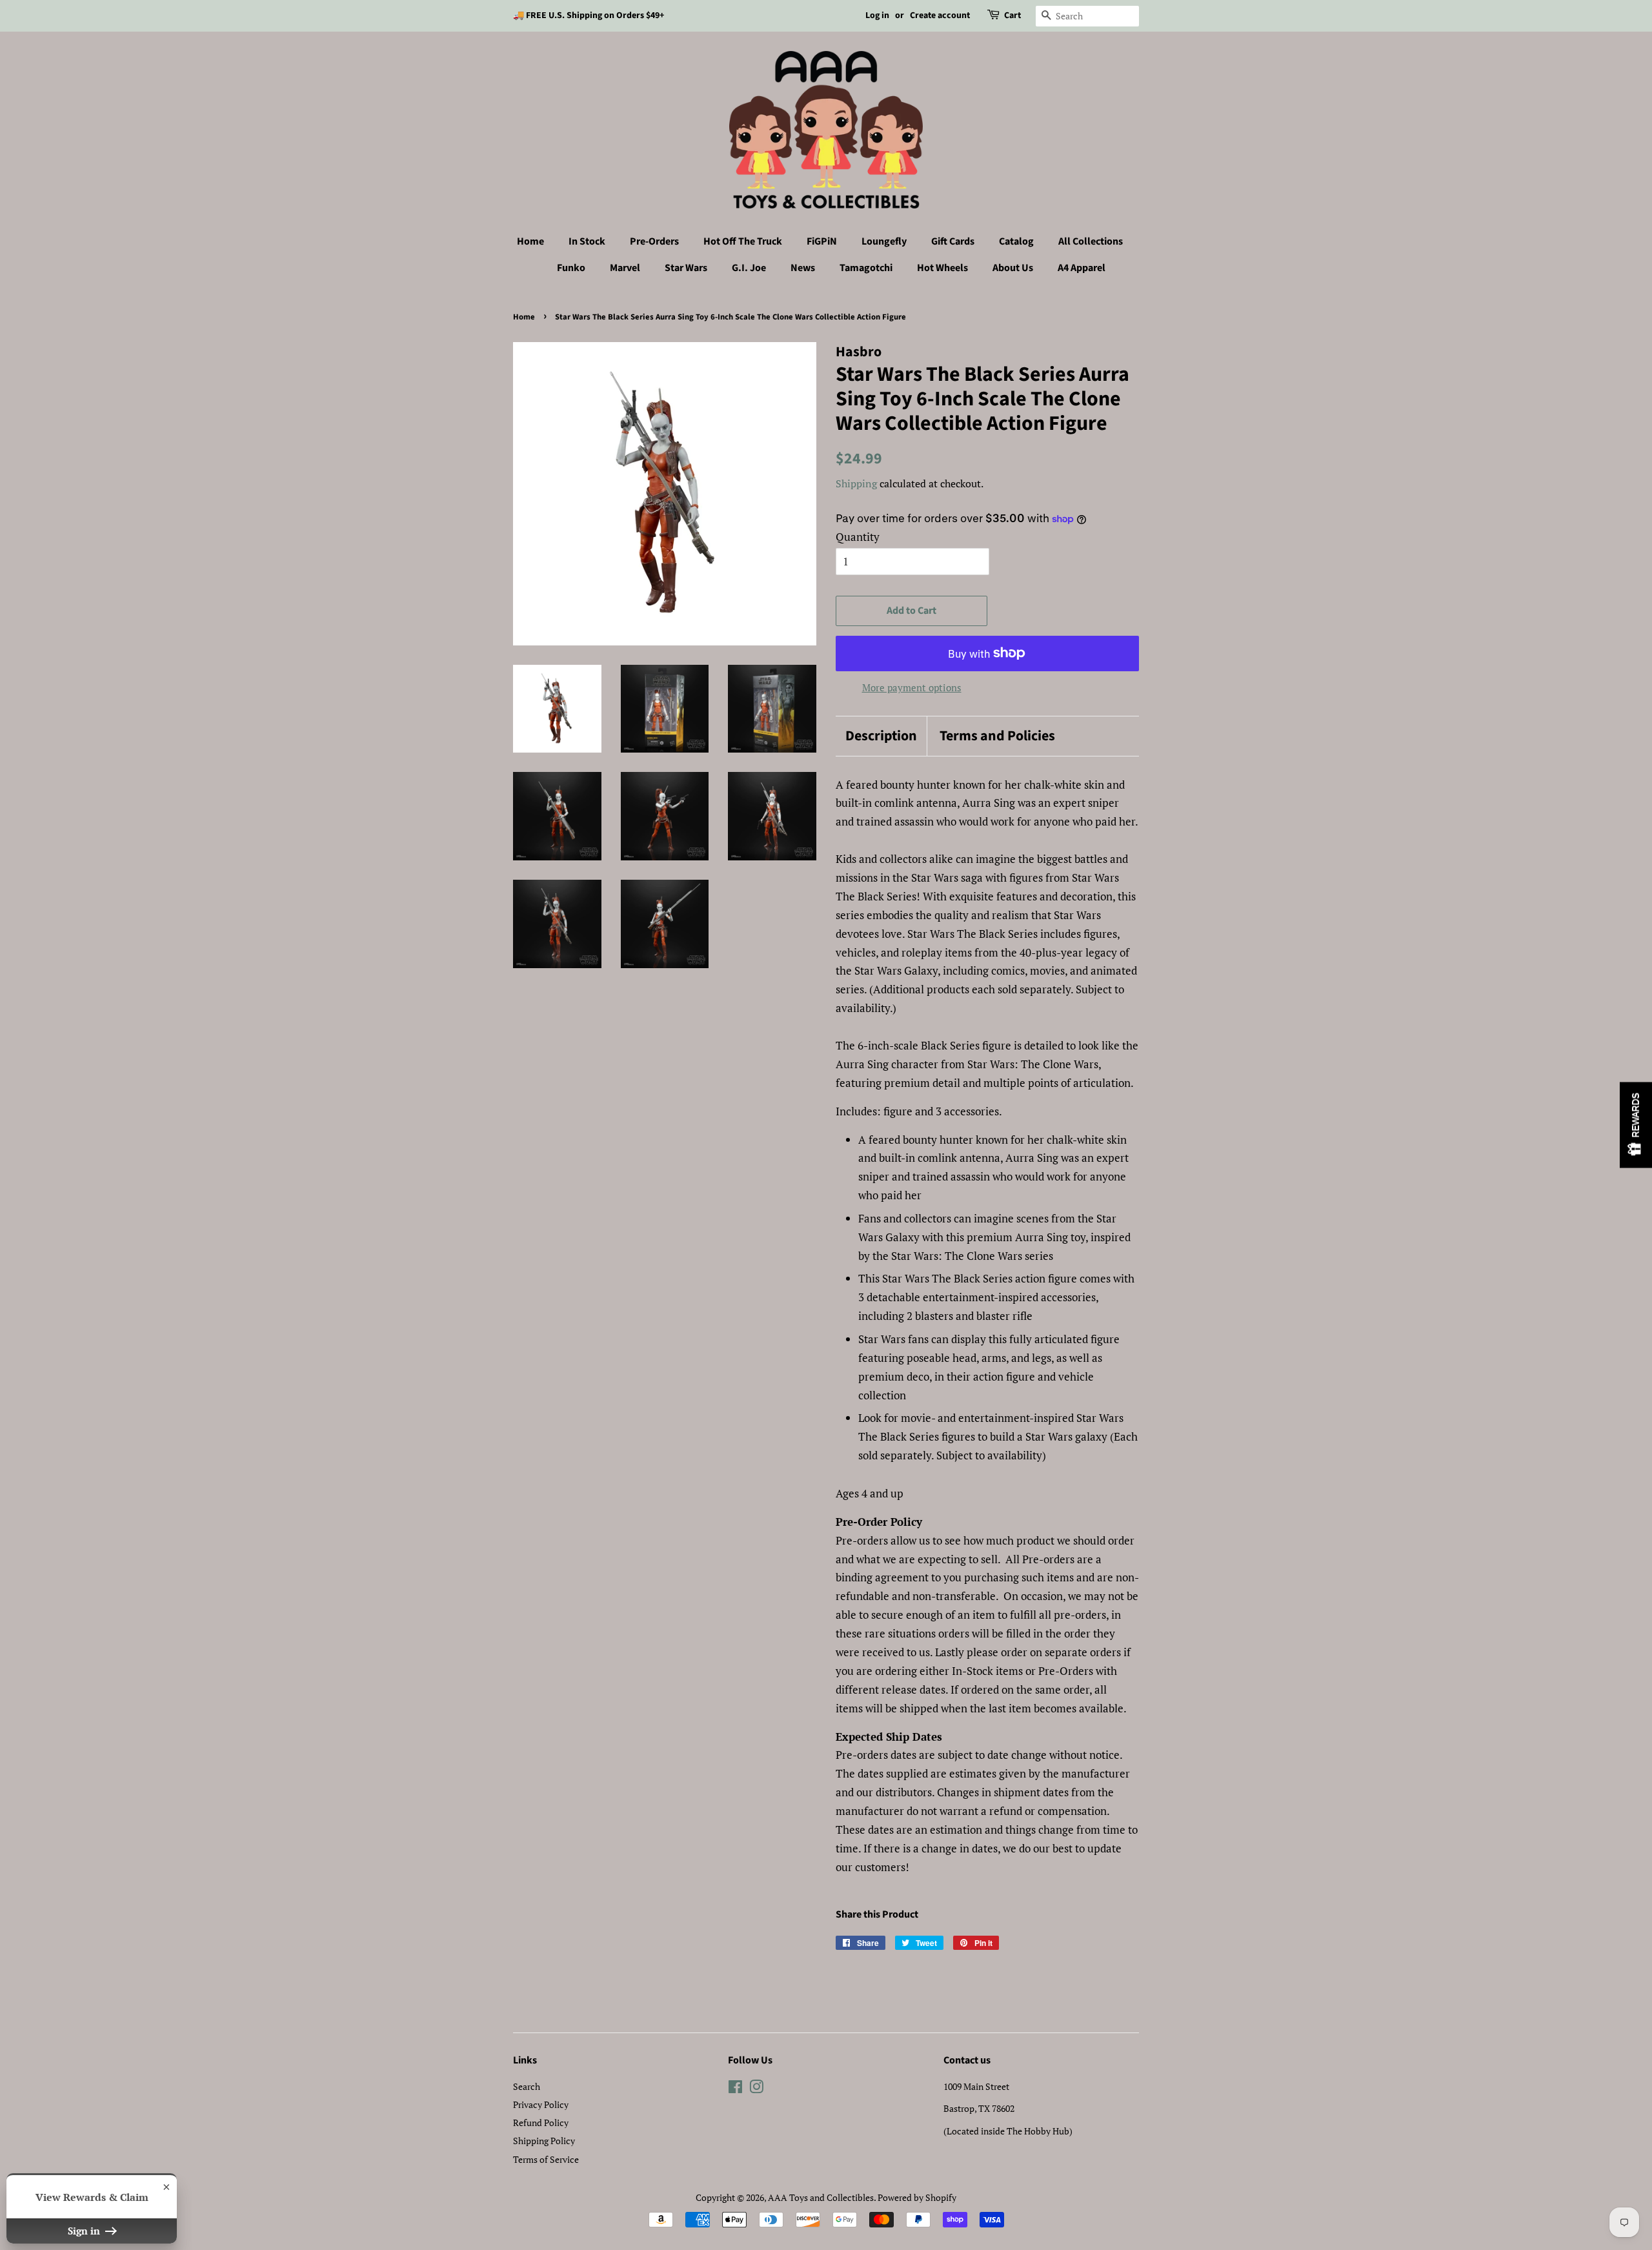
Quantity (858, 537)
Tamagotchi (866, 268)
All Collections (1091, 241)
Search (527, 2086)
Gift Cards (953, 241)
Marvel (625, 268)
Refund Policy (541, 2123)
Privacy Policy (541, 2104)
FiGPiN (822, 241)
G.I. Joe (749, 268)
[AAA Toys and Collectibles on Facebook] (735, 2089)
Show (1636, 1125)
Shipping (856, 483)
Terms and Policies (997, 736)
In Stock (587, 241)
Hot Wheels (942, 268)
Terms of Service (546, 2159)
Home (530, 241)
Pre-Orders (654, 241)
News (803, 268)
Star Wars (686, 268)
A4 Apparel (1082, 268)
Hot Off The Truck (743, 241)
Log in (877, 15)
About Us (1013, 268)
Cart (1012, 15)
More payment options (912, 687)
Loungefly (884, 241)
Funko (571, 268)
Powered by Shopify (917, 2197)
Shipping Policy (544, 2141)
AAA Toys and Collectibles (821, 2197)
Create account (940, 15)
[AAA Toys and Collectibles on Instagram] (756, 2089)
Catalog (1016, 241)
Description (881, 736)
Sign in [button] (85, 2231)
